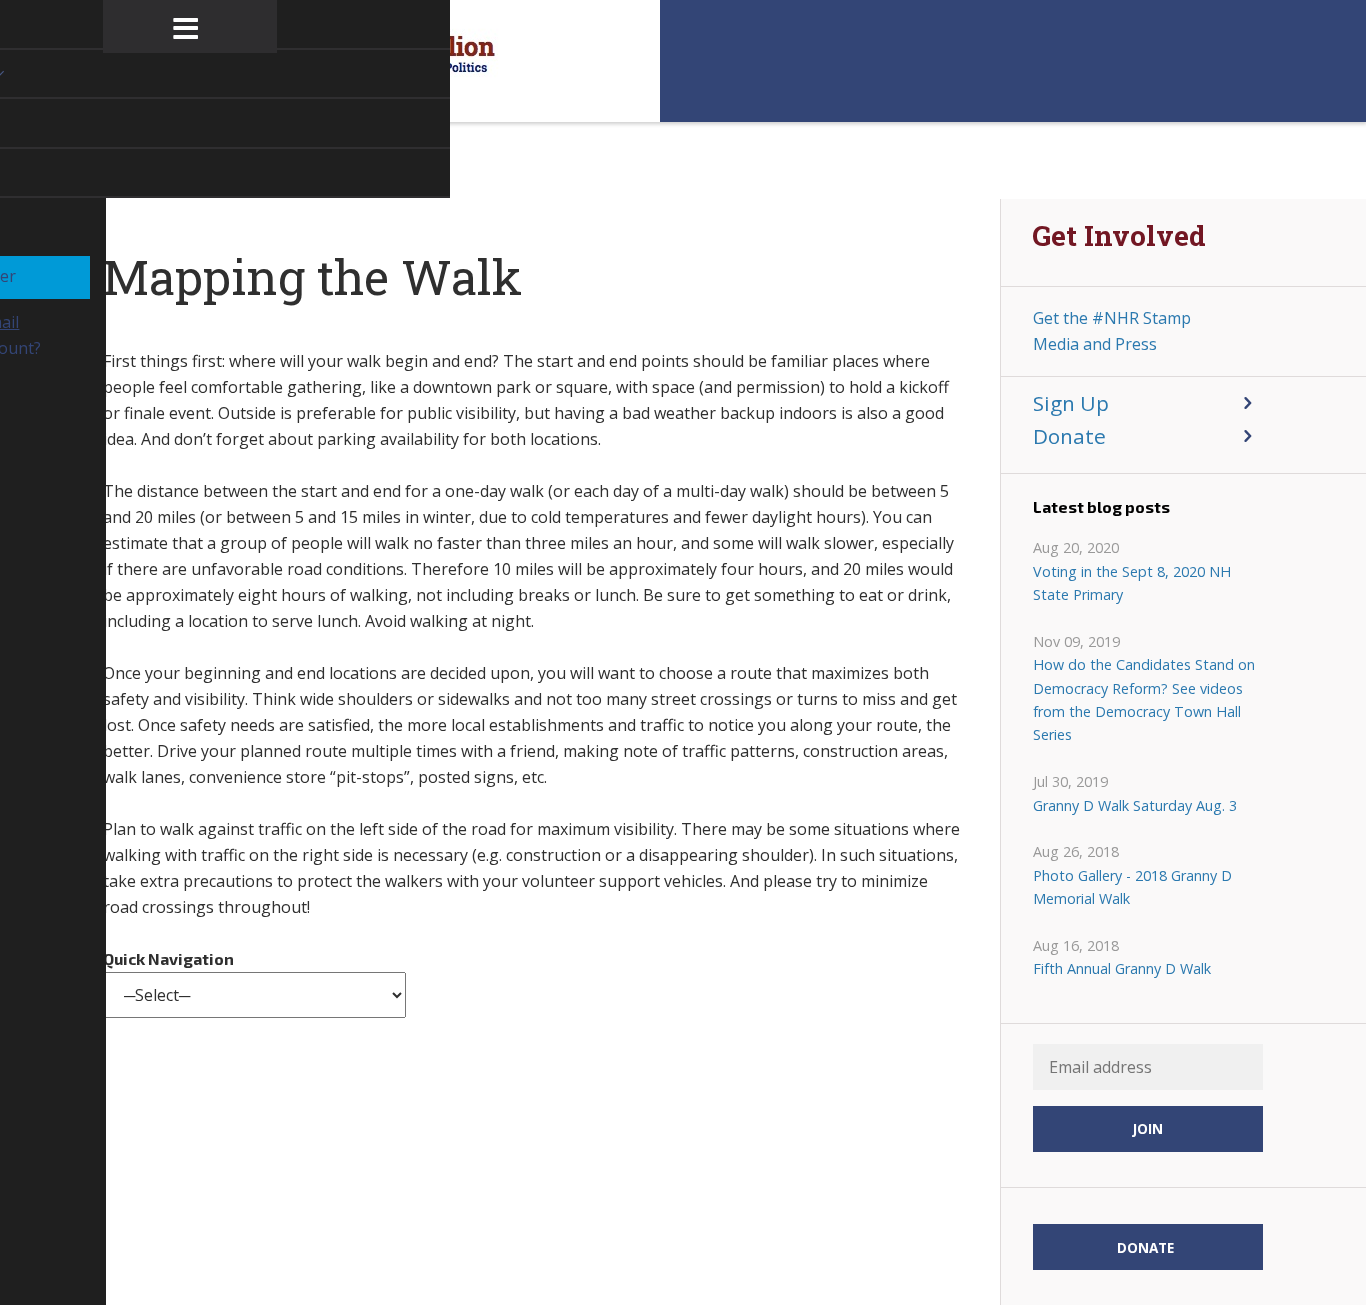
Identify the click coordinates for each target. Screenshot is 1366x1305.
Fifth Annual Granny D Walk (1122, 968)
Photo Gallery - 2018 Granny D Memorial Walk (1132, 887)
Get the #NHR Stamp (1112, 318)
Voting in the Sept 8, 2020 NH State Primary (1132, 583)
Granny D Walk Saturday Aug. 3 (1135, 805)
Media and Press (1095, 344)
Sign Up (1071, 403)
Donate (1069, 436)
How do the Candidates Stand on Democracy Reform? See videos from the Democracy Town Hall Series (1144, 699)
